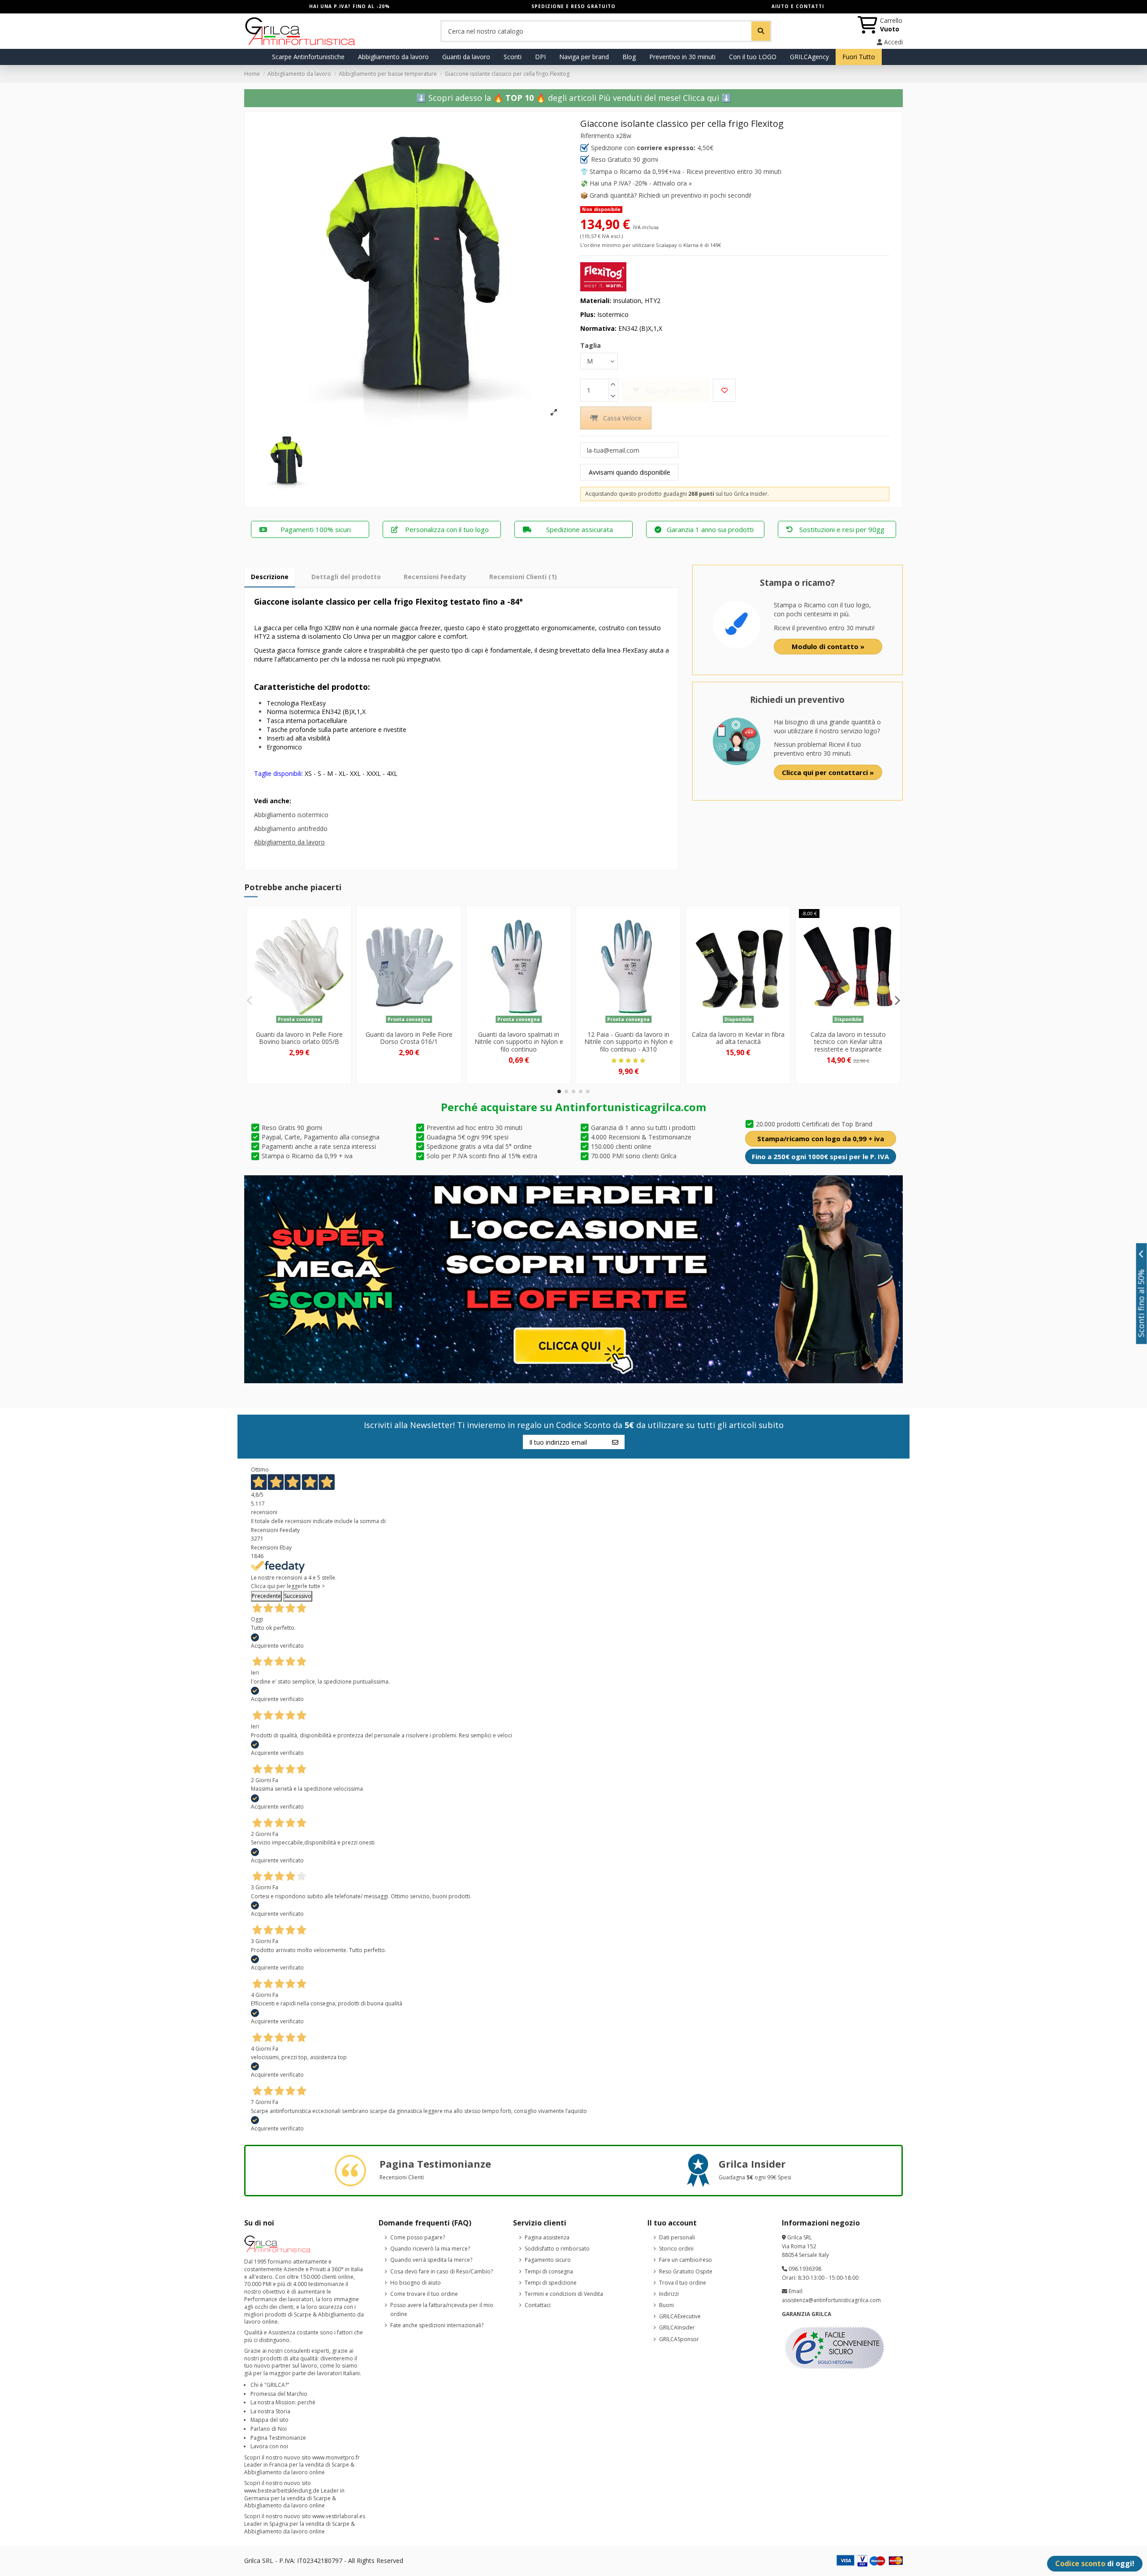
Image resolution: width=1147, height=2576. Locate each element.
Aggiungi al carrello (672, 390)
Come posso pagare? (418, 2237)
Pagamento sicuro (548, 2260)
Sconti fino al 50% (1141, 1303)
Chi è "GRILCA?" (270, 2385)
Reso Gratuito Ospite (686, 2271)
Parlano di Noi (269, 2429)
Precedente (266, 1596)
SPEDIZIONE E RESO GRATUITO (573, 6)
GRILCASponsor (679, 2339)
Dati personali (677, 2237)
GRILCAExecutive (680, 2316)
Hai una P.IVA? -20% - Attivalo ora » (641, 183)
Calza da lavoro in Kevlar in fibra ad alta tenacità (738, 1038)
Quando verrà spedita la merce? (431, 2260)
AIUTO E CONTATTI (798, 6)
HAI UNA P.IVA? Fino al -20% (349, 6)
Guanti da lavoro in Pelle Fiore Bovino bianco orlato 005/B (299, 1038)
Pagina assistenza (547, 2237)
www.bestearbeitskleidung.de (282, 2491)
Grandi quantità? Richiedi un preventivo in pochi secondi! (671, 195)
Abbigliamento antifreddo (291, 829)
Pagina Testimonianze (278, 2438)
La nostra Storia (270, 2411)
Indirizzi (669, 2294)
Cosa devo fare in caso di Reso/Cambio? (442, 2271)
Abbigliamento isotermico (291, 815)
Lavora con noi (269, 2446)
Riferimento (597, 136)
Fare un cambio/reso (686, 2260)
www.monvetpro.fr (336, 2457)
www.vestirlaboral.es (339, 2516)
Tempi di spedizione (551, 2283)
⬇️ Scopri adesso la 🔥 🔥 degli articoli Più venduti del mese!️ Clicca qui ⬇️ (574, 98)
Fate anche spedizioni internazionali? (437, 2325)
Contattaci (538, 2305)
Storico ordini (676, 2249)
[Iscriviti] (615, 1442)
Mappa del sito (270, 2420)
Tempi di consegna (549, 2271)
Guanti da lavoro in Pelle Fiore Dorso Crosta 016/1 (409, 1038)
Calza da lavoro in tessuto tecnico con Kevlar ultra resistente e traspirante (848, 1042)
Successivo (298, 1596)
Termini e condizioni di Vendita (564, 2294)
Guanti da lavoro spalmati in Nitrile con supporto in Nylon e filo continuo (519, 1042)
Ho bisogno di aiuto (416, 2283)
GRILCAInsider (677, 2327)
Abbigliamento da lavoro (289, 842)
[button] (559, 1091)
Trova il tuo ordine (683, 2283)
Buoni (666, 2305)
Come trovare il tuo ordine (424, 2294)
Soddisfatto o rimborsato (557, 2249)
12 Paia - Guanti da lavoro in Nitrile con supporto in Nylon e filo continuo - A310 (629, 1042)
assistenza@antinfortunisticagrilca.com (831, 2300)
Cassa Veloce (622, 418)
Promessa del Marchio (279, 2394)
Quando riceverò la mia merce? (430, 2249)
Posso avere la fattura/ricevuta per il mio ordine (442, 2310)
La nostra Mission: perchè (283, 2402)
